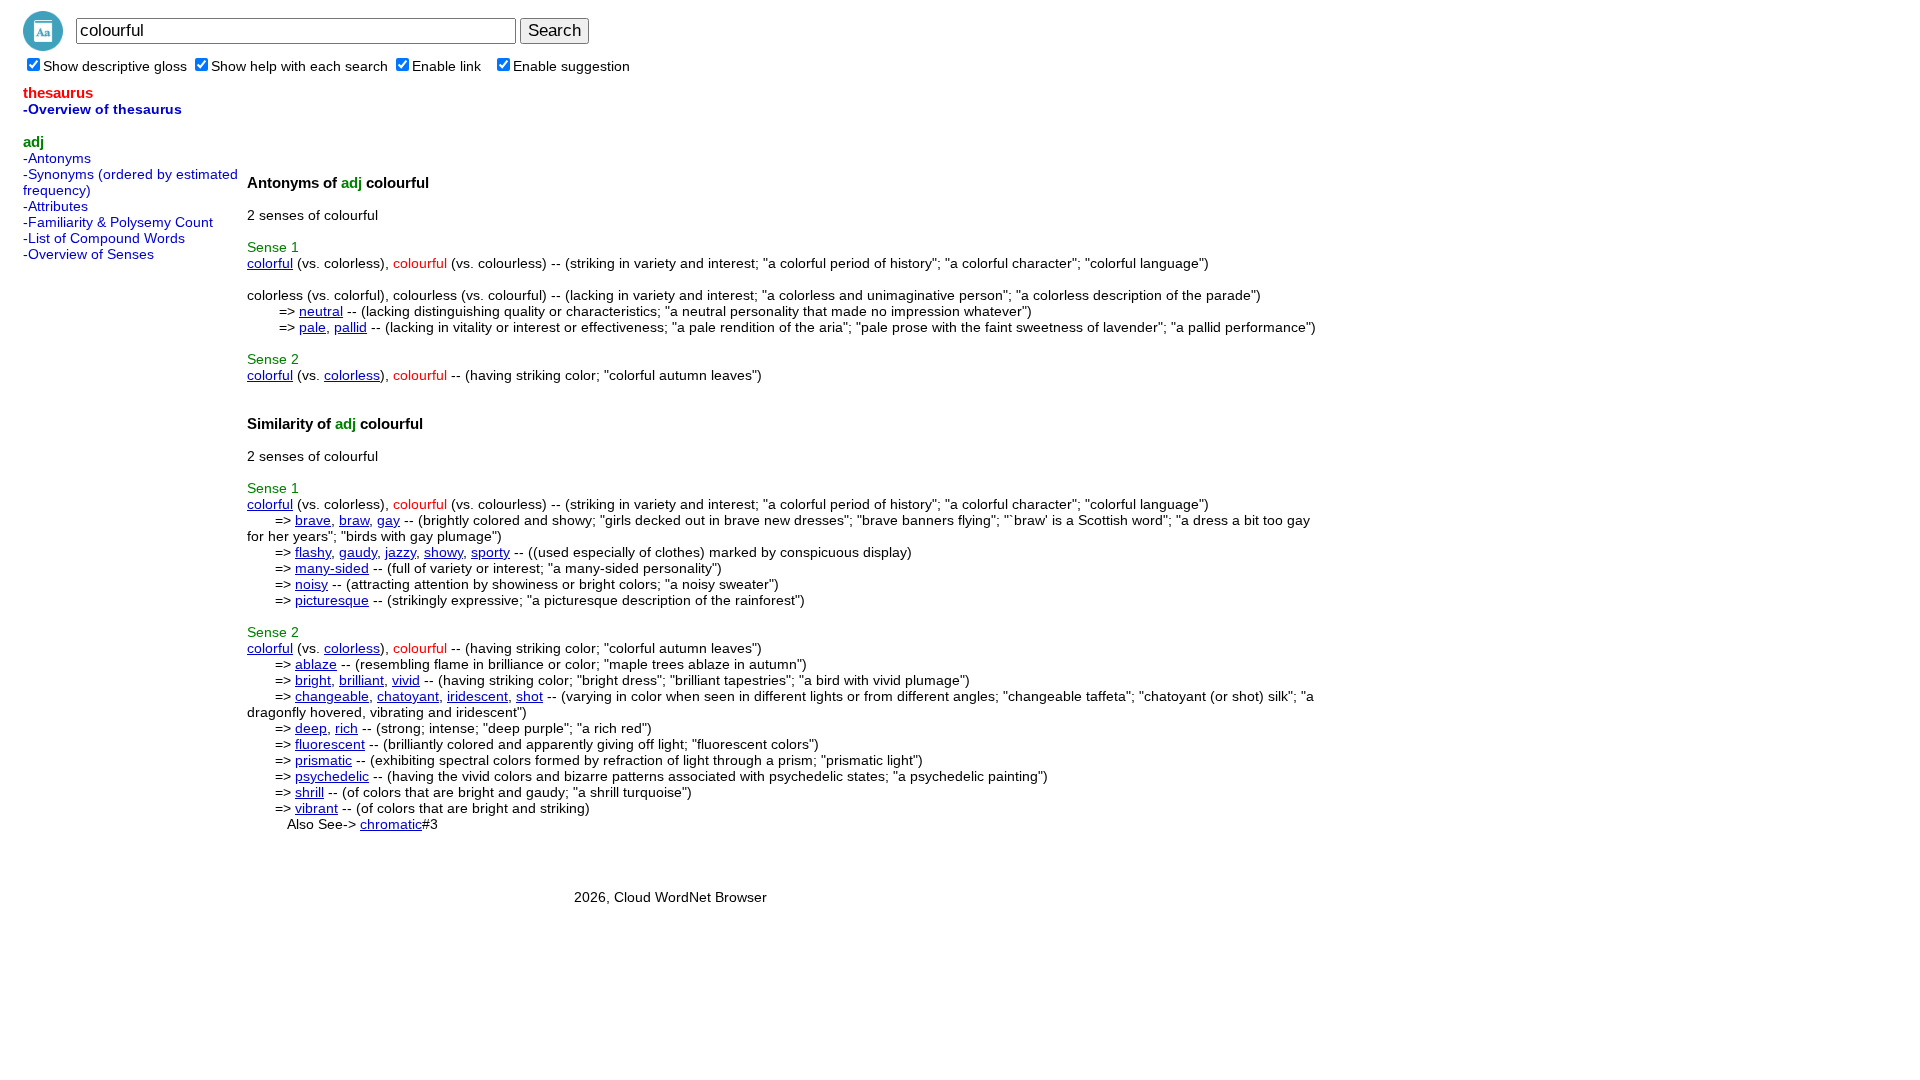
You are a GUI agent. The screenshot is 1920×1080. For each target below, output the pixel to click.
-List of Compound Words (104, 238)
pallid (350, 327)
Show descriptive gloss (115, 66)
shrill (309, 792)
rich (346, 728)
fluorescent (330, 744)
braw (354, 520)
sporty (490, 552)
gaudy (358, 552)
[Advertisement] (103, 569)
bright (313, 680)
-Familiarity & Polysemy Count (118, 222)
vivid (406, 680)
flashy (313, 552)
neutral (321, 311)
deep (311, 728)
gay (388, 520)
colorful (270, 263)
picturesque (332, 600)
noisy (311, 584)
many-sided (332, 568)
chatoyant (408, 696)
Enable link (446, 66)
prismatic (323, 760)
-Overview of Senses (88, 254)
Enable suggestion (571, 66)
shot (529, 696)
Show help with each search (299, 66)
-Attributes (55, 206)
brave (313, 520)
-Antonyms (57, 158)
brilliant (361, 680)
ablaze (316, 664)
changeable (332, 696)
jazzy (400, 552)
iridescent (477, 696)
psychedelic (332, 776)
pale (312, 327)
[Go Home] (43, 46)
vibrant (316, 808)
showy (443, 552)
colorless (352, 375)
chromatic (391, 824)
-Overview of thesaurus (102, 109)
